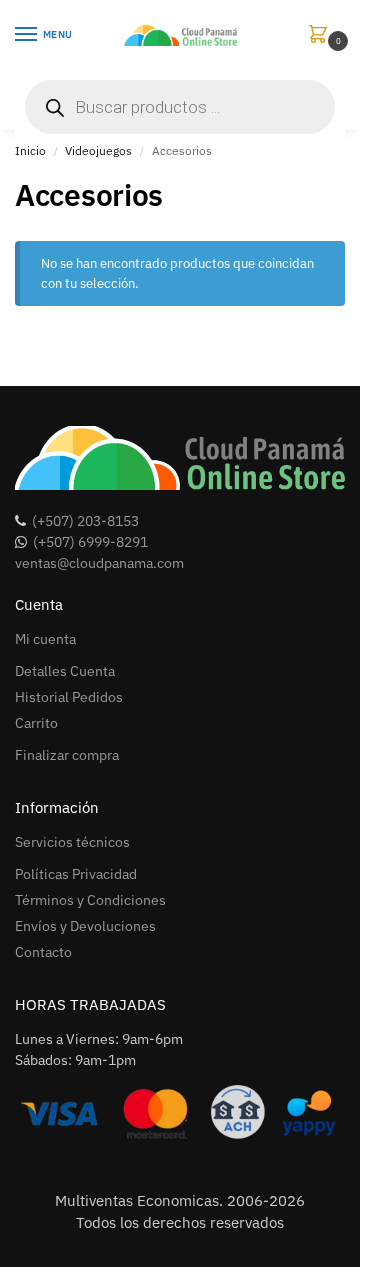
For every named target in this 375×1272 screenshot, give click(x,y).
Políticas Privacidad (76, 874)
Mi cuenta (45, 639)
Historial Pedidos (69, 697)
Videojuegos (98, 150)
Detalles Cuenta (65, 671)
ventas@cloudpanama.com (99, 563)
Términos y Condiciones (90, 900)
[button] (322, 35)
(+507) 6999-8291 (90, 542)
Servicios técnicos (72, 842)
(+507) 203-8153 (85, 521)
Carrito (36, 723)
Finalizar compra (67, 755)
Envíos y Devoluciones (85, 926)
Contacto (43, 952)
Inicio (30, 150)
